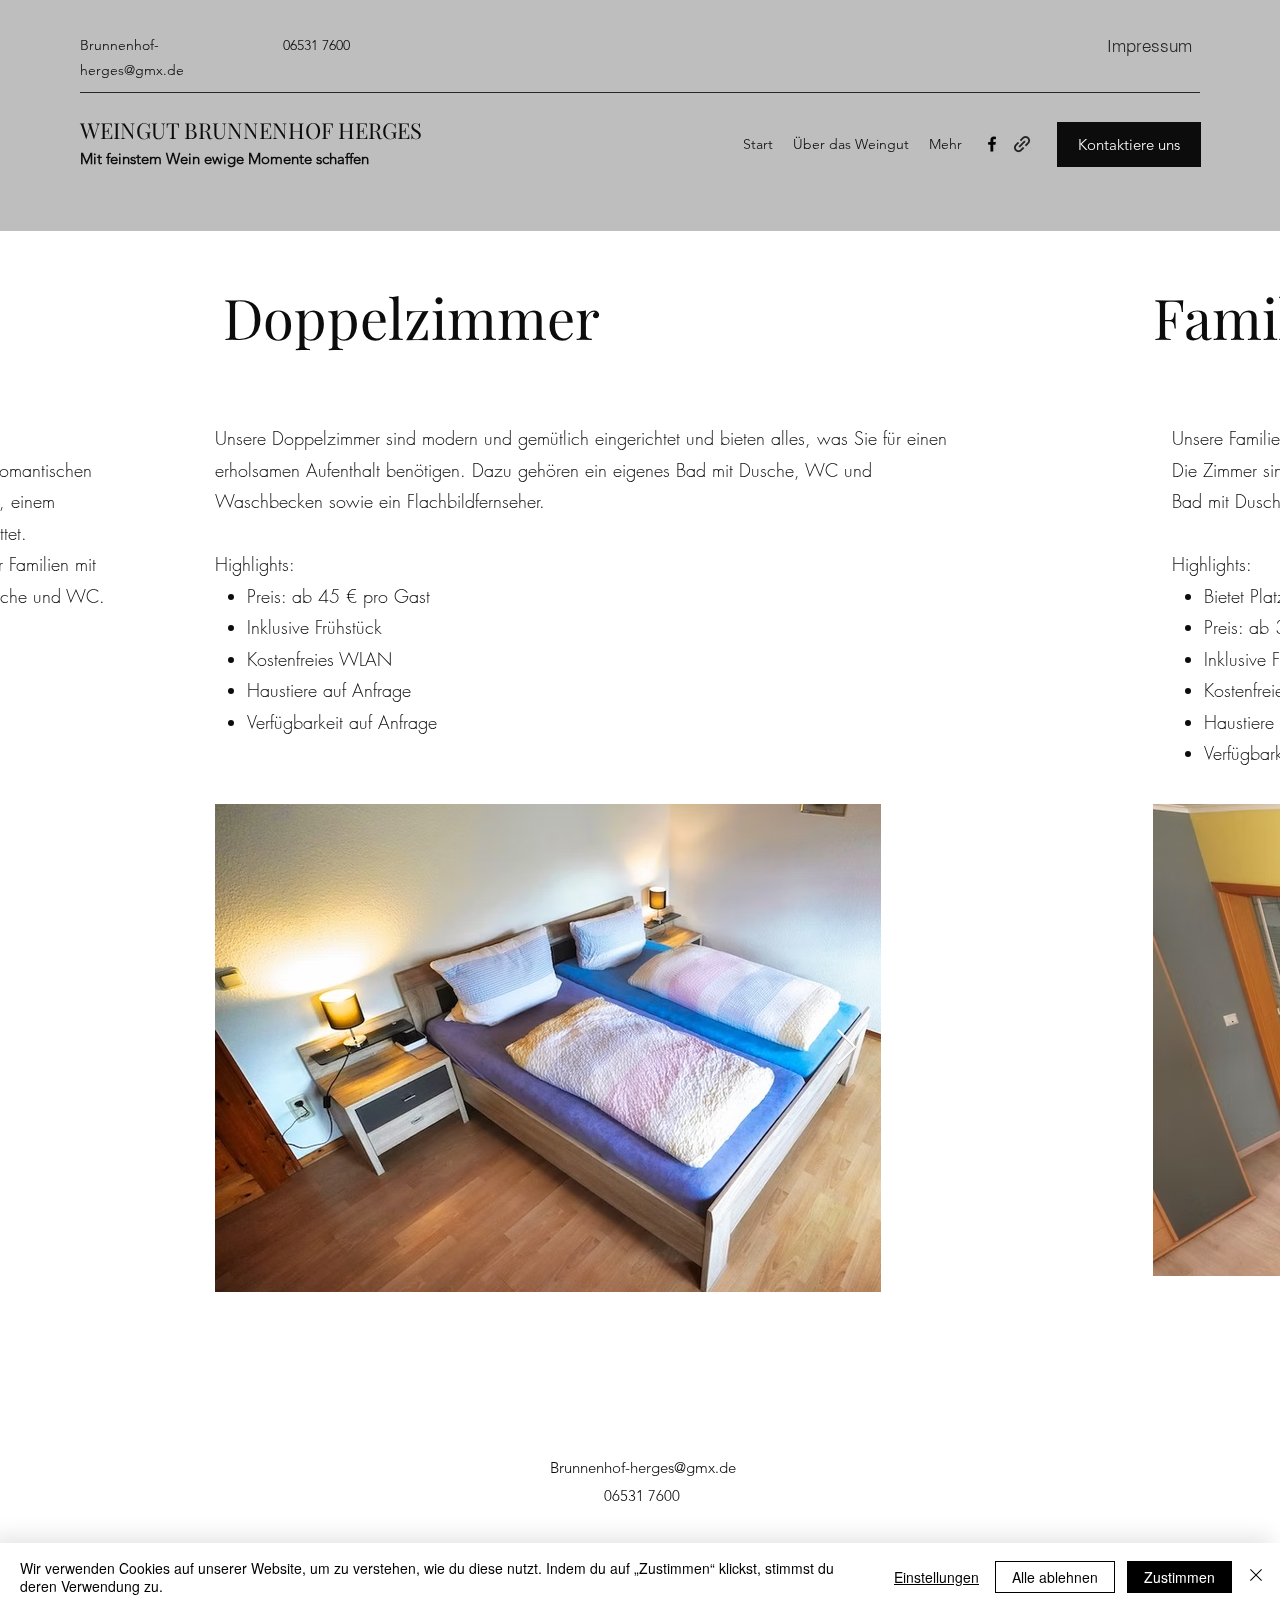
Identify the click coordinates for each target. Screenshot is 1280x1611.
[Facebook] (992, 144)
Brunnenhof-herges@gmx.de (643, 1467)
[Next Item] (846, 1048)
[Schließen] (1256, 1577)
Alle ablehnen (1055, 1577)
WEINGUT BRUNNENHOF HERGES (251, 130)
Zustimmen (1179, 1577)
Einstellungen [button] (936, 1577)
